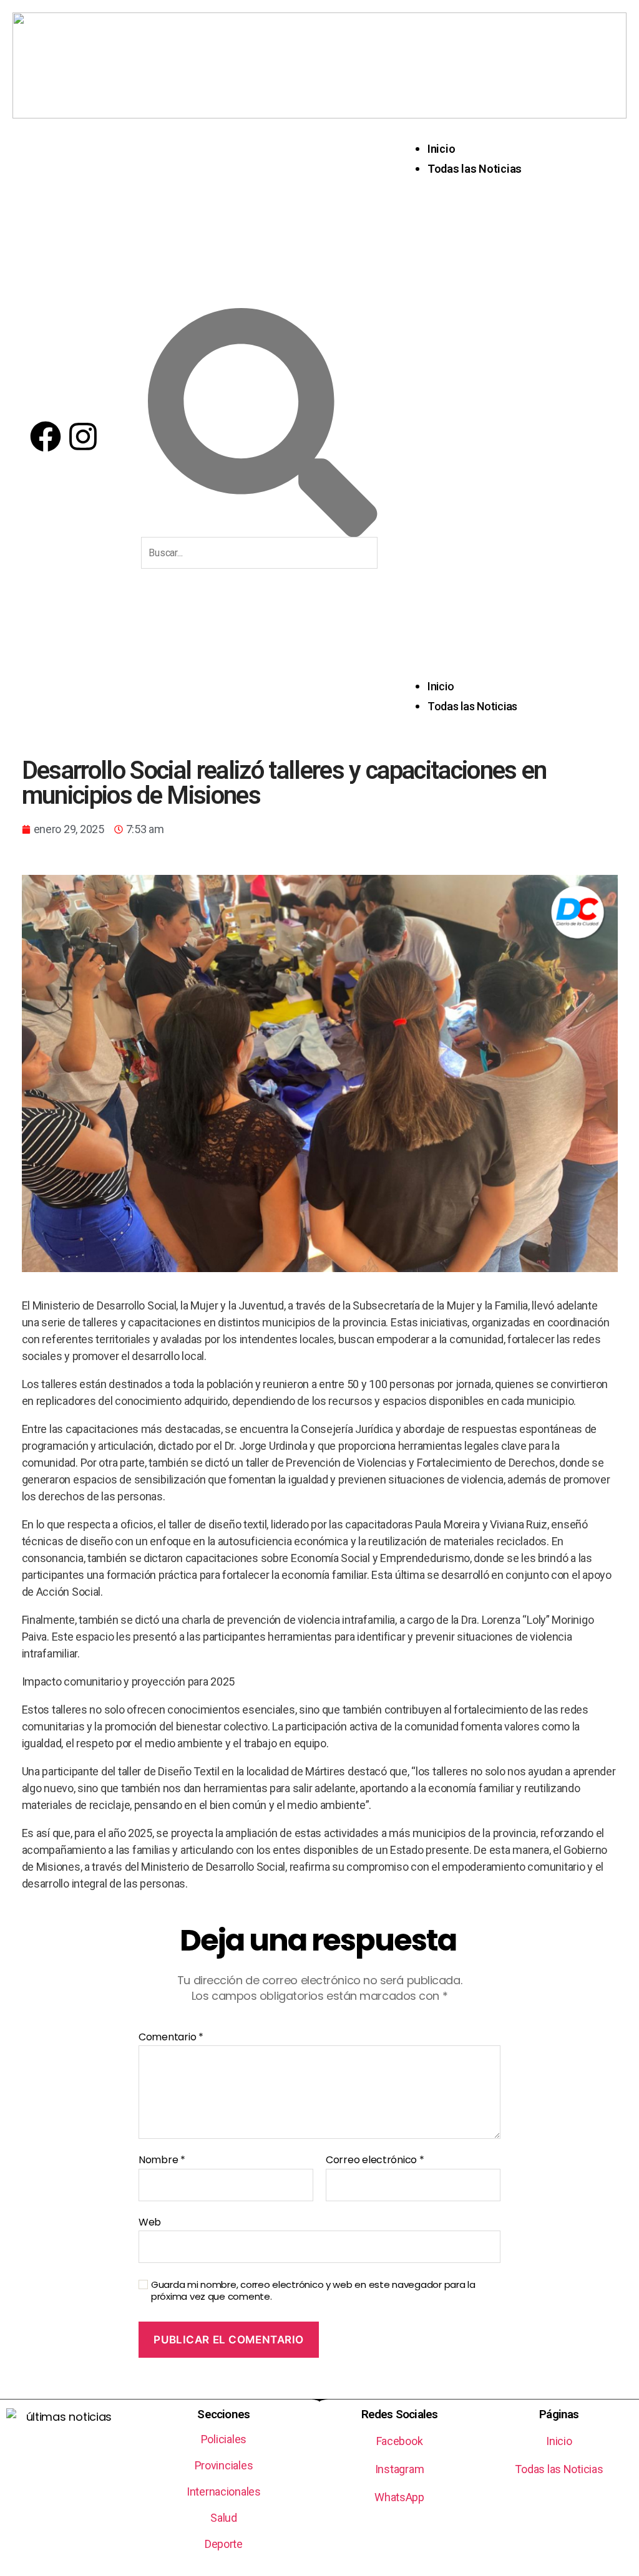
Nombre (162, 2160)
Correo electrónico (375, 2160)
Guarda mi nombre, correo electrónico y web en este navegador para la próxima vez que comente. (313, 2291)
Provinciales (224, 2465)
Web (150, 2221)
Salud (224, 2518)
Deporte (224, 2544)
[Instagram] (83, 437)
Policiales (224, 2439)
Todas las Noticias (475, 169)
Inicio (441, 149)
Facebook (400, 2441)
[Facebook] (46, 437)
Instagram (400, 2469)
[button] (515, 438)
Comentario (171, 2037)
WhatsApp (399, 2497)
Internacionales (224, 2492)
